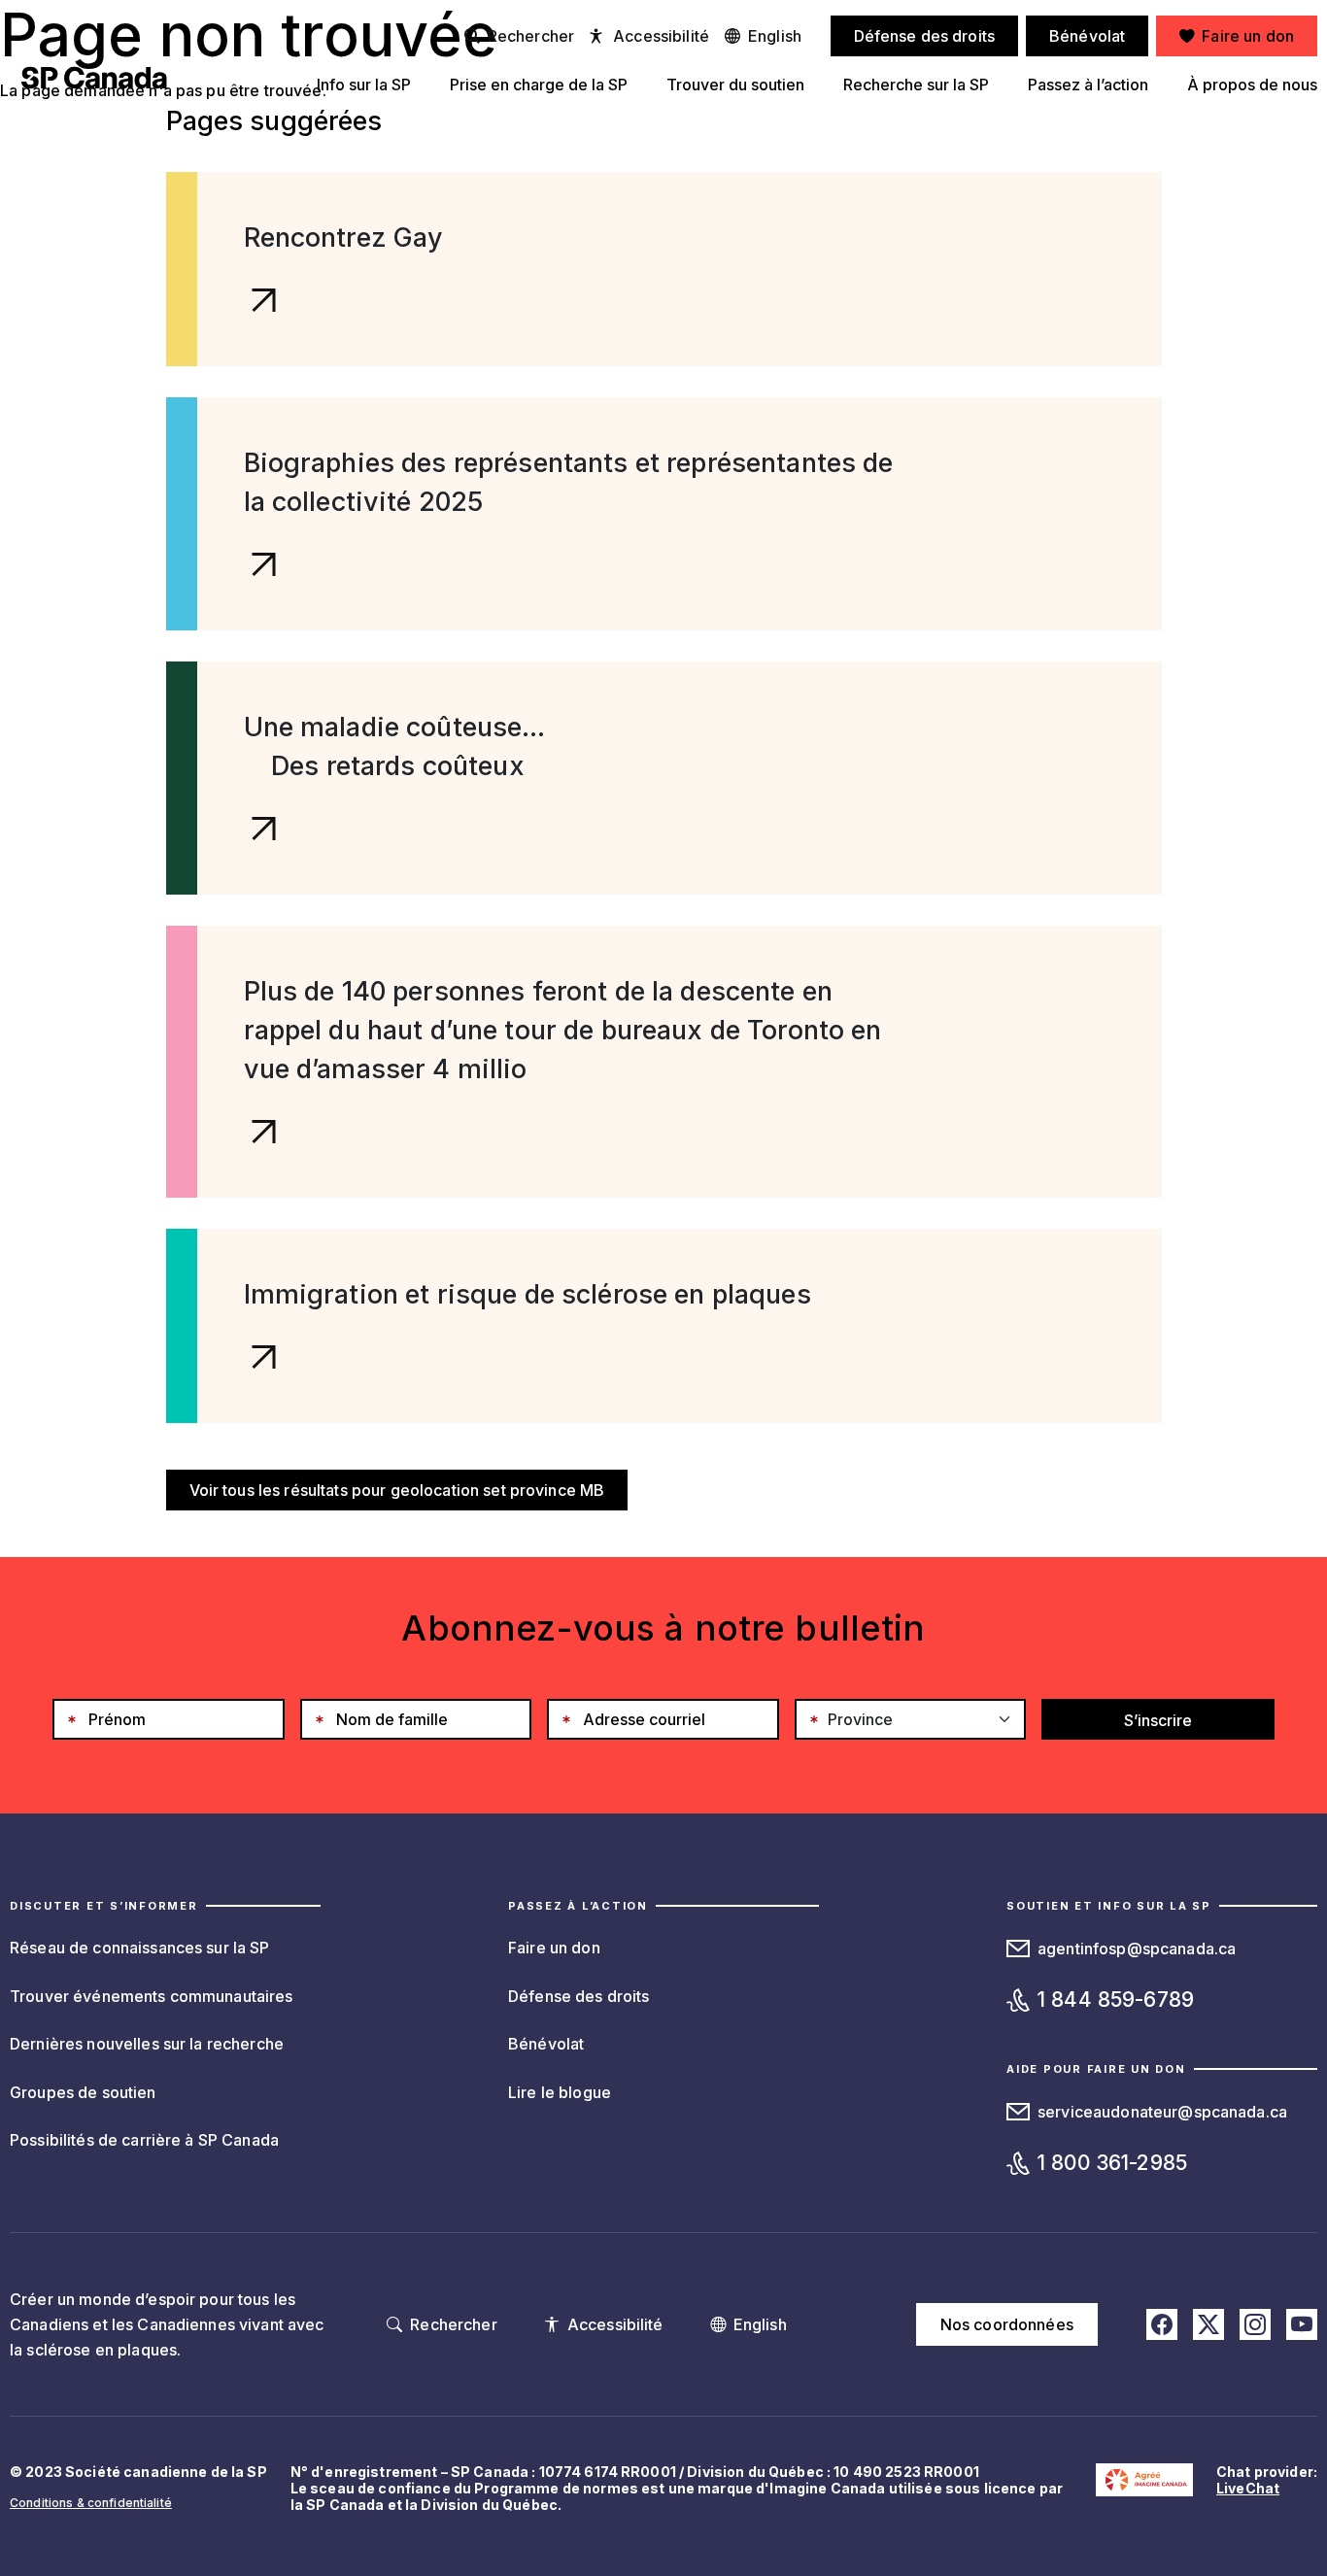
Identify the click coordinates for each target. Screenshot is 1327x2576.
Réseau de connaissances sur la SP (140, 1948)
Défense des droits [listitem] (925, 36)
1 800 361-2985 (1112, 2163)
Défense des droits (579, 1996)
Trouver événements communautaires (152, 1996)
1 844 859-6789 (1116, 2000)
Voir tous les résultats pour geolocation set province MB (397, 1490)
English (775, 36)
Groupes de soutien (83, 2092)
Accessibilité (661, 36)
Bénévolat (546, 2044)
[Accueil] (94, 78)
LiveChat (1248, 2488)
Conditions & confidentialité (91, 2503)
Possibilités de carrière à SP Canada (144, 2140)
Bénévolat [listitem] (1087, 36)
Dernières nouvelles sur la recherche (147, 2044)
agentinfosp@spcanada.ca (1137, 1949)
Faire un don (554, 1948)
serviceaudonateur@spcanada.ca (1162, 2112)
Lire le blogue (560, 2092)
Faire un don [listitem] (1248, 36)
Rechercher (531, 36)
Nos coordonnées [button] (1007, 2324)
